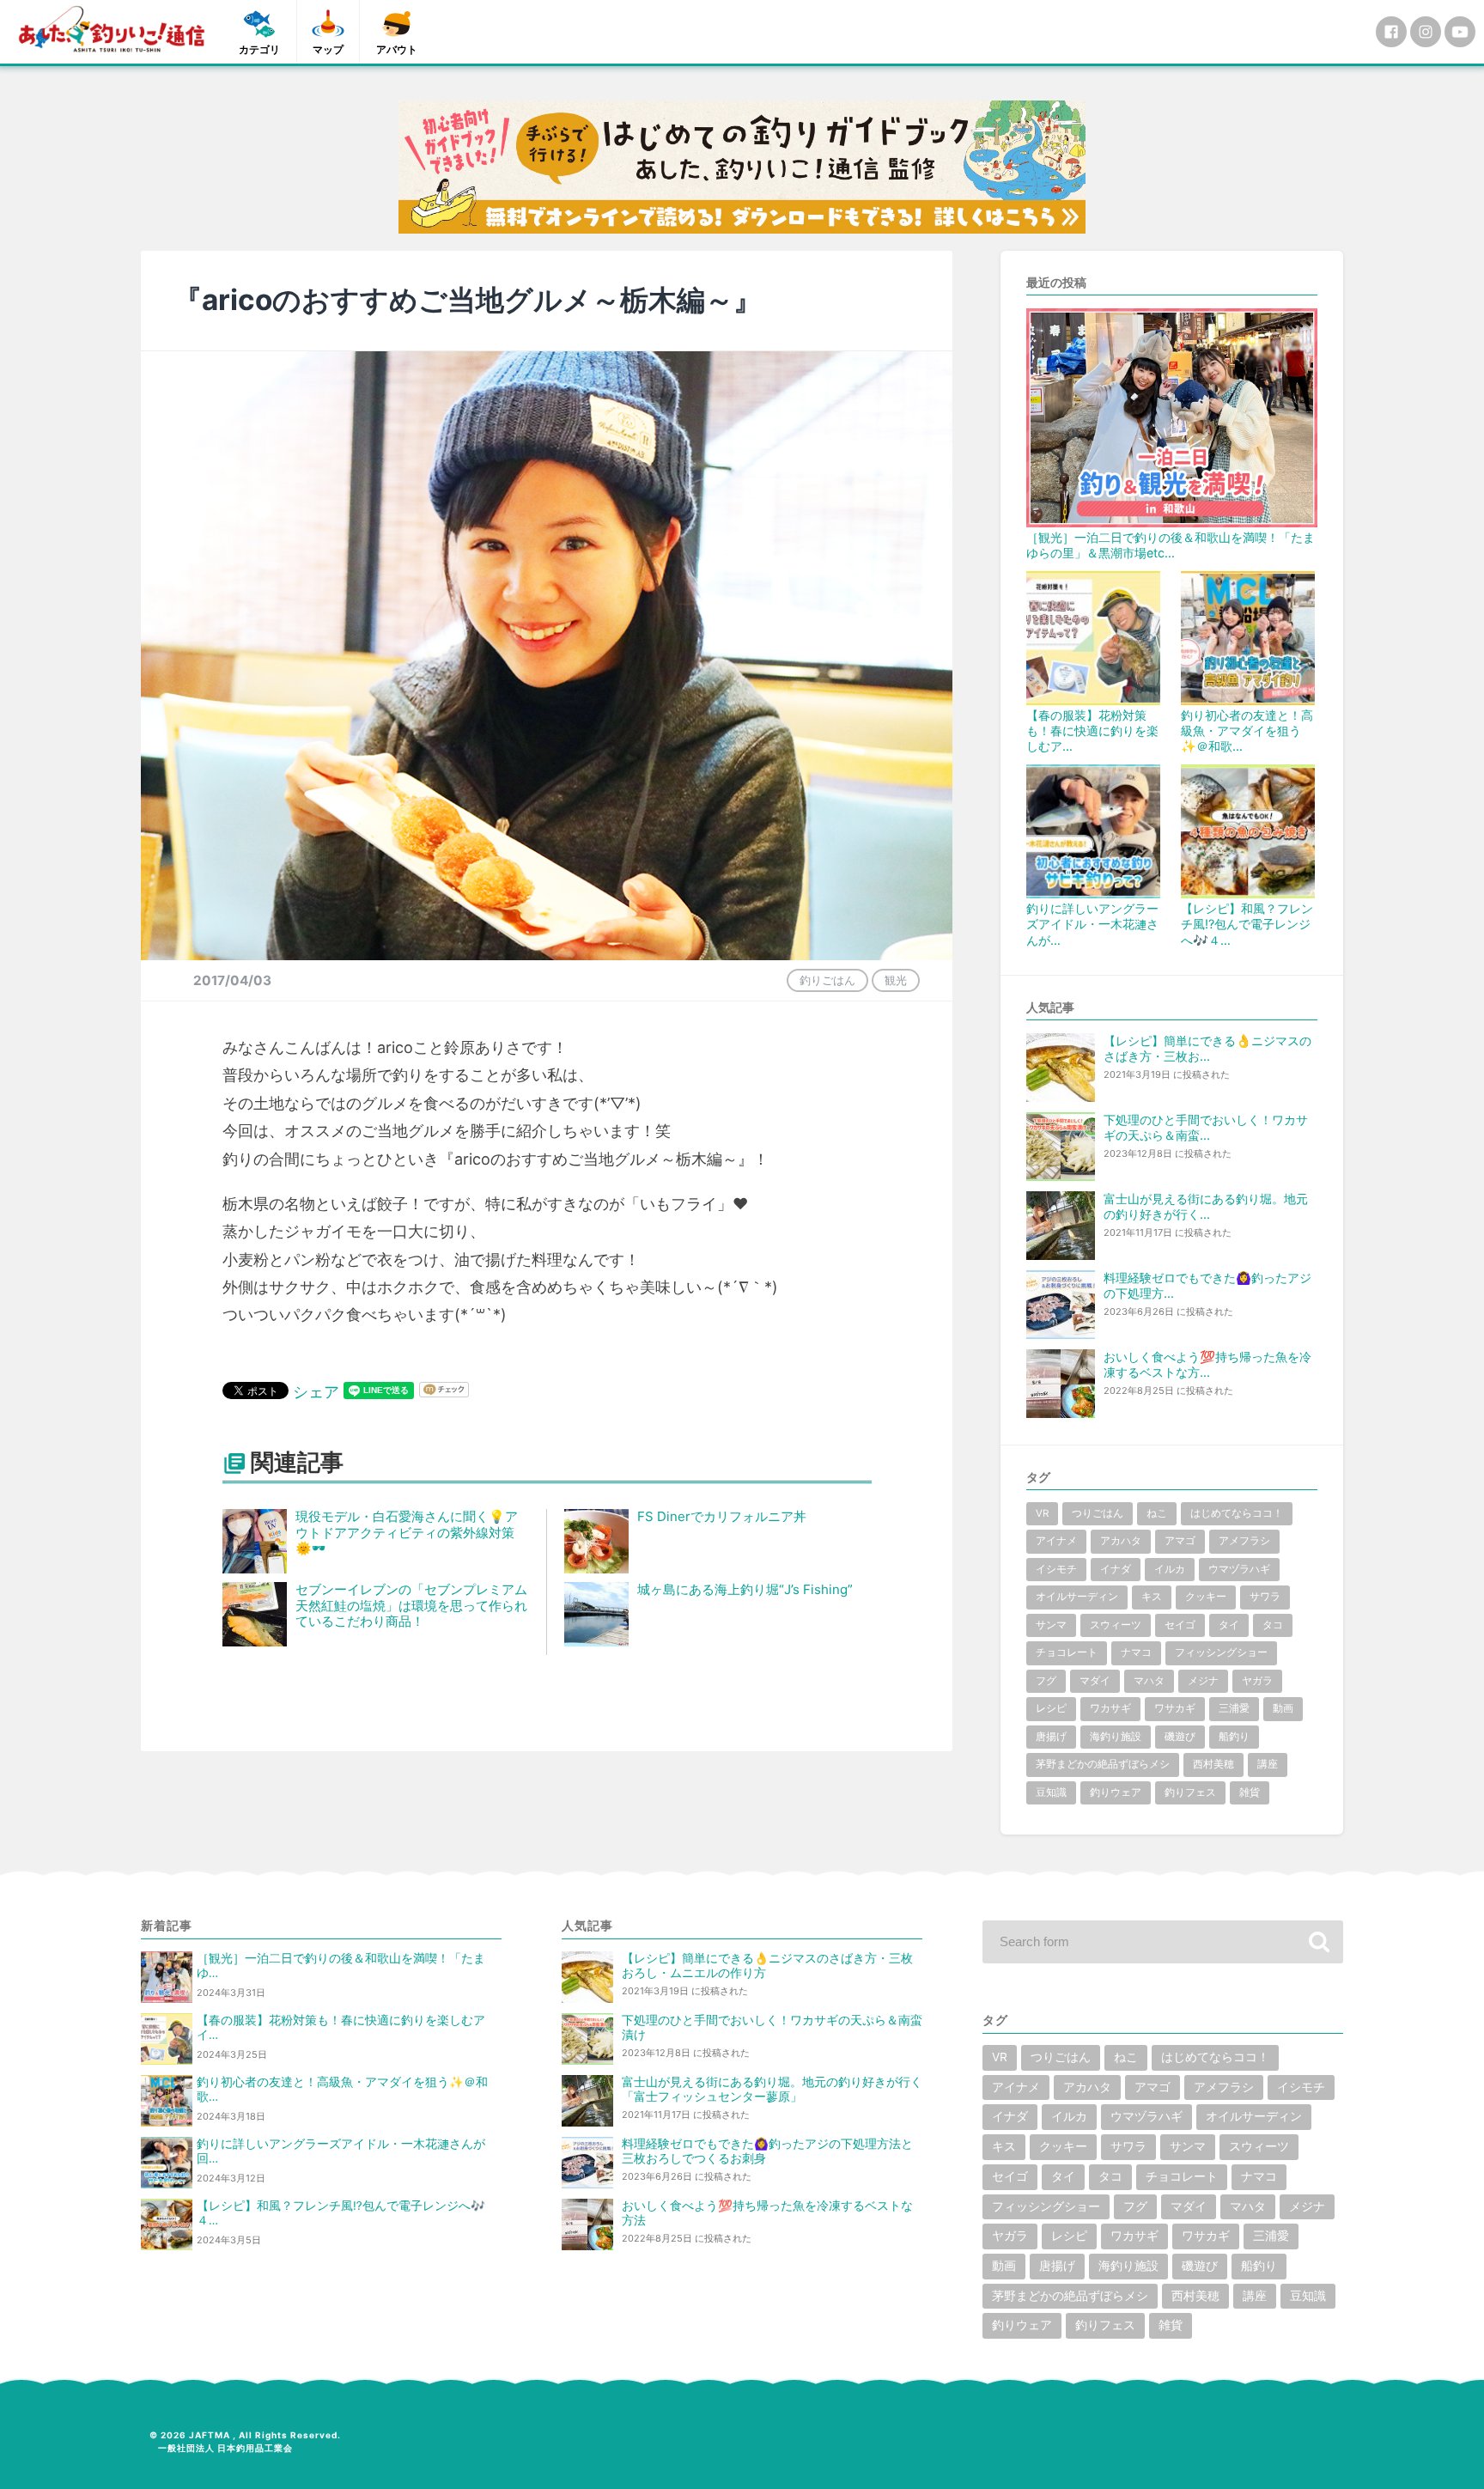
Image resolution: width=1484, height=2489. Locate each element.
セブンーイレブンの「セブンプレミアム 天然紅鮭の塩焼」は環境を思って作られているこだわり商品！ (418, 1606)
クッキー (1206, 1597)
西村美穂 (1213, 1764)
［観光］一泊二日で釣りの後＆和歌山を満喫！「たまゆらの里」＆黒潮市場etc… (1171, 545)
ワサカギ (1175, 1708)
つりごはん (1098, 1513)
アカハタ (1121, 1541)
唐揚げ (1051, 1737)
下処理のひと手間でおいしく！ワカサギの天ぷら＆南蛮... (1206, 1127)
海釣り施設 (1116, 1737)
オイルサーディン (1077, 1597)
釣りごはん (827, 980)
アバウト (397, 49)
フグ (1046, 1681)
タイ (1229, 1625)
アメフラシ (1244, 1541)
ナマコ (1136, 1652)
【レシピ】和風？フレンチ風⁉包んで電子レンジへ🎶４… (1247, 924)
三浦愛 (1234, 1708)
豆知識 (1051, 1792)
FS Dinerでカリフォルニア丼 (722, 1516)
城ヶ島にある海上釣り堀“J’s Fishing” (745, 1589)
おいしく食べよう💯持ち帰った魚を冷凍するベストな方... (1207, 1364)
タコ (1273, 1625)
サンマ (1051, 1625)
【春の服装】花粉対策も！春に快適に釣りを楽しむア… (1092, 730)
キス (1152, 1597)
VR (1042, 1513)
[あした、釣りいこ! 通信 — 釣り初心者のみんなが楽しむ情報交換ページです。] (112, 29)
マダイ (1095, 1681)
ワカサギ (1110, 1708)
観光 (896, 980)
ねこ (1157, 1513)
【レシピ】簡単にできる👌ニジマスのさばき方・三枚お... (1207, 1048)
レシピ (1051, 1708)
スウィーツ (1116, 1625)
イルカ (1170, 1569)
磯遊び (1180, 1737)
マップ (328, 49)
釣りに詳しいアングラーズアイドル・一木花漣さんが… (1092, 924)
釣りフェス (1190, 1792)
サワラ (1265, 1597)
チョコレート (1067, 1652)
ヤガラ (1257, 1681)
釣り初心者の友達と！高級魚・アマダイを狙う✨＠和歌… (1247, 730)
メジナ (1203, 1681)
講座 (1268, 1764)
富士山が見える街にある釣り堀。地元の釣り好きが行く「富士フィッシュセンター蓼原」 (772, 2089)
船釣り (1234, 1737)
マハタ (1149, 1681)
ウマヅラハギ (1239, 1569)
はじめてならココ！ (1237, 1513)
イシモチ (1056, 1569)
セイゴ (1180, 1625)
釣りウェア (1116, 1792)
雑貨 (1250, 1792)
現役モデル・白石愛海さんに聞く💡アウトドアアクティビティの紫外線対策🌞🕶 (407, 1533)
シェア (316, 1392)
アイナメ (1056, 1541)
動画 (1283, 1708)
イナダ (1116, 1569)
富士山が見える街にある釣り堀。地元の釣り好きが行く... (1206, 1206)
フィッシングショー (1221, 1652)
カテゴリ (259, 49)
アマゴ (1180, 1541)
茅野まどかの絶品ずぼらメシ (1103, 1764)
